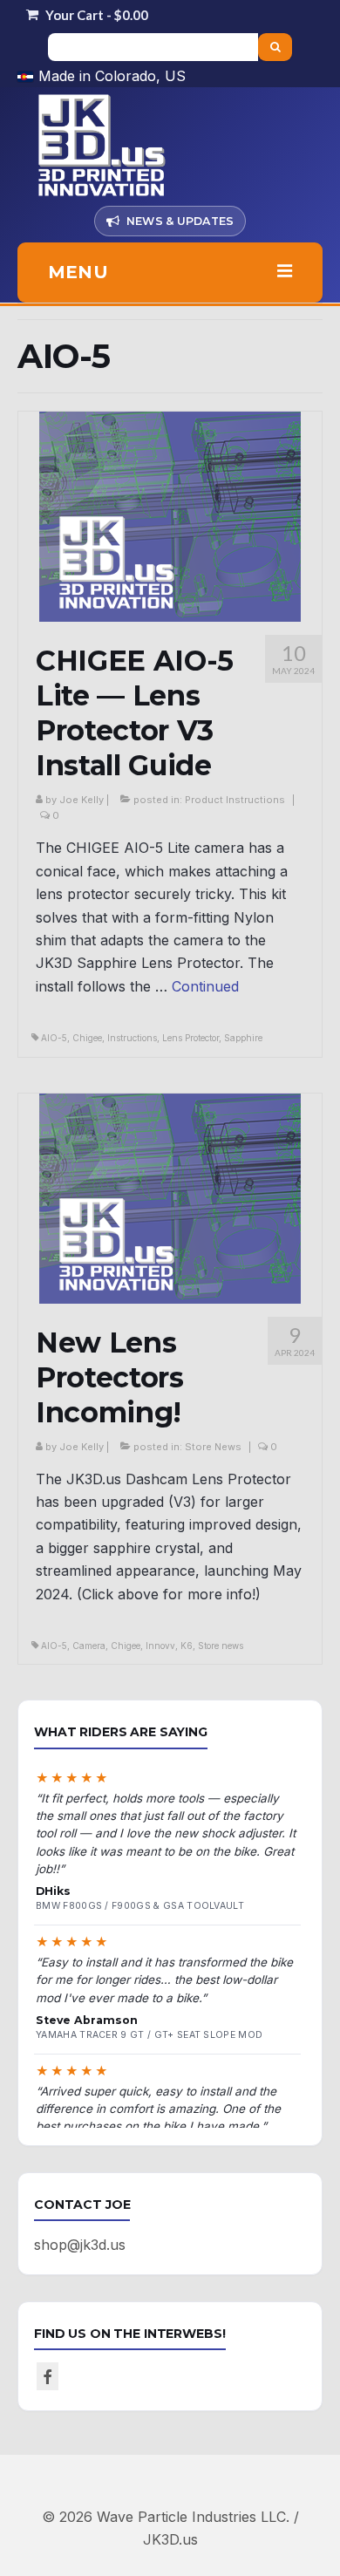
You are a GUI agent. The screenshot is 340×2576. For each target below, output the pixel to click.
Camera (89, 1646)
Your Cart (95, 15)
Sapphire (243, 1038)
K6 (187, 1646)
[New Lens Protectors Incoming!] (170, 1196)
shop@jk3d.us (80, 2245)
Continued (205, 986)
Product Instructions (235, 800)
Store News (213, 1447)
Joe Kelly (82, 800)
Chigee (87, 1038)
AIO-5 (54, 1038)
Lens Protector (190, 1038)
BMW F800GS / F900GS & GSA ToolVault (140, 1906)
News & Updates (180, 221)
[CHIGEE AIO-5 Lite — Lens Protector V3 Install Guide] (170, 515)
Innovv (160, 1646)
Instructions (132, 1038)
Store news (221, 1646)
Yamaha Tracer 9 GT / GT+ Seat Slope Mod (149, 2035)
